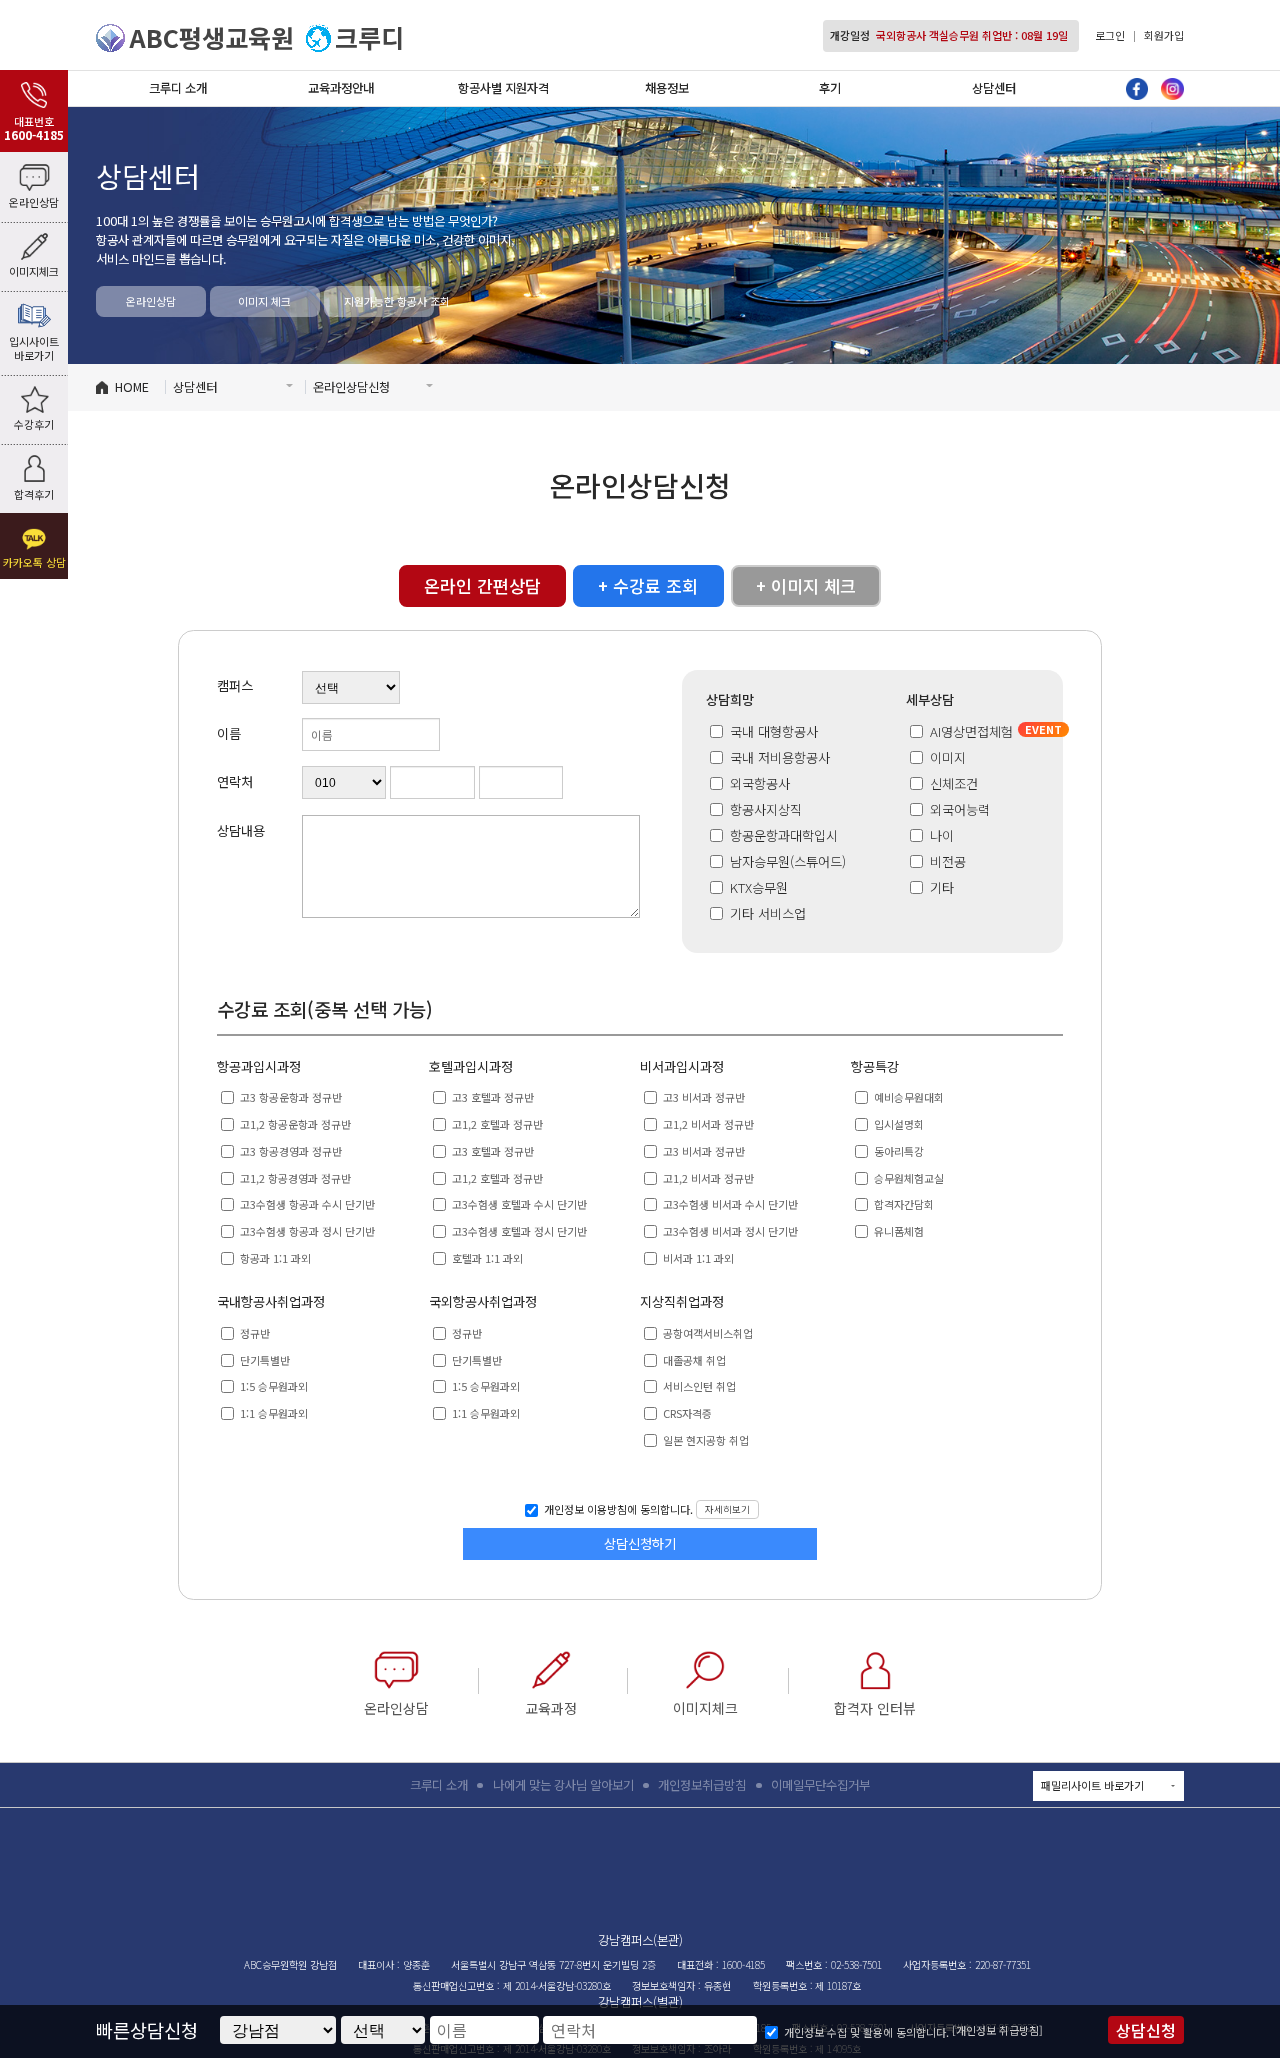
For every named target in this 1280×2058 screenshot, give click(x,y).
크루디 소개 (178, 88)
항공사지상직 (764, 809)
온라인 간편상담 (482, 585)
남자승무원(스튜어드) (786, 861)
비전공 (948, 861)
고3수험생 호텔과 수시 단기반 (518, 1204)
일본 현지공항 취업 (704, 1440)
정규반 (253, 1333)
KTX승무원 (757, 887)
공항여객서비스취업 (706, 1333)
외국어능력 (960, 809)
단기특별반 (263, 1360)
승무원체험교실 (907, 1178)
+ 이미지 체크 (806, 585)
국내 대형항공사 (772, 731)
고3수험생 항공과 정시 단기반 (306, 1231)
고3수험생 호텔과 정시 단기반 (518, 1231)
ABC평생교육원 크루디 (640, 1874)
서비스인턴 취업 (698, 1386)
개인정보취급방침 (702, 1785)
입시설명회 (897, 1124)
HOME (132, 387)
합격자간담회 (902, 1204)
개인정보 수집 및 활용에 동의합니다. (866, 2032)
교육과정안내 (341, 88)
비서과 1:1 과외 (697, 1258)
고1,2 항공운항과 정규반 (294, 1124)
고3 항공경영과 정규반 (289, 1151)
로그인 (1110, 35)
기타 (942, 887)
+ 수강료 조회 (648, 585)
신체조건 (954, 783)
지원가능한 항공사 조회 (389, 301)
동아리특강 (897, 1151)
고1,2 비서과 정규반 (707, 1124)
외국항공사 (758, 783)
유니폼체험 (897, 1231)
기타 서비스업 (766, 913)
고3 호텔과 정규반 (491, 1097)
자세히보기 (727, 1509)
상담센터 (994, 88)
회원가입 (1164, 35)
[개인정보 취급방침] (997, 2030)
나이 (942, 835)
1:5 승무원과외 (272, 1386)
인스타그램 (1172, 89)
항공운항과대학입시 (782, 835)
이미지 (948, 757)
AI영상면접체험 (971, 731)
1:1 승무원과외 (272, 1413)
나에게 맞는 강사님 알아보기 (563, 1785)
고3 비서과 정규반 (702, 1097)
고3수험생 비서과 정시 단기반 (729, 1231)
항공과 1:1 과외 (274, 1258)
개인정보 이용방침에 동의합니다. (617, 1510)
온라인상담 (151, 301)
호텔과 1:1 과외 (486, 1258)
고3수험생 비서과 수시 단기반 (729, 1204)
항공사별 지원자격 (503, 88)
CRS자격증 (686, 1413)
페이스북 (1137, 89)
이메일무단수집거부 (820, 1785)
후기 (830, 88)
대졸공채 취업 (693, 1360)
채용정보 (667, 88)
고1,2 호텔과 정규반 (496, 1124)
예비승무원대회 (907, 1097)
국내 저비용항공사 (778, 757)
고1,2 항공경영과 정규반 (294, 1178)
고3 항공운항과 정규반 (289, 1097)
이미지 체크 (264, 301)
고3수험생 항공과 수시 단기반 (306, 1204)
